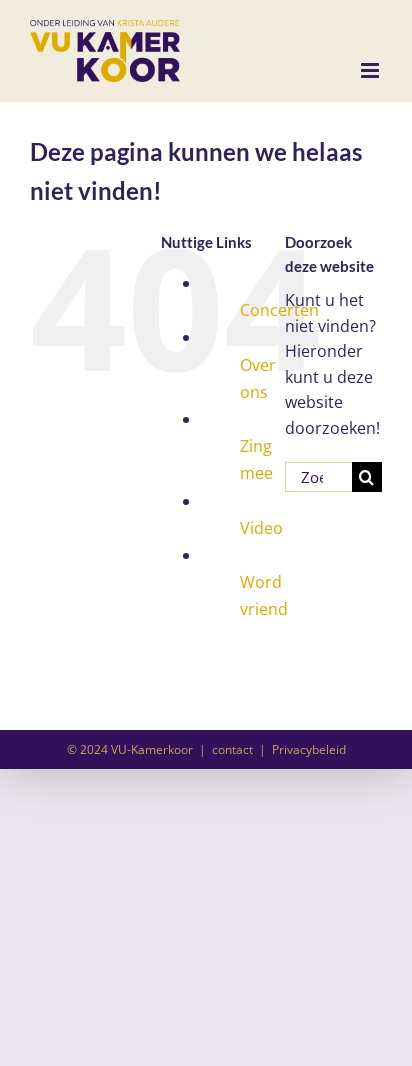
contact (232, 749)
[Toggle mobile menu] (371, 70)
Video (261, 528)
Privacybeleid (309, 749)
